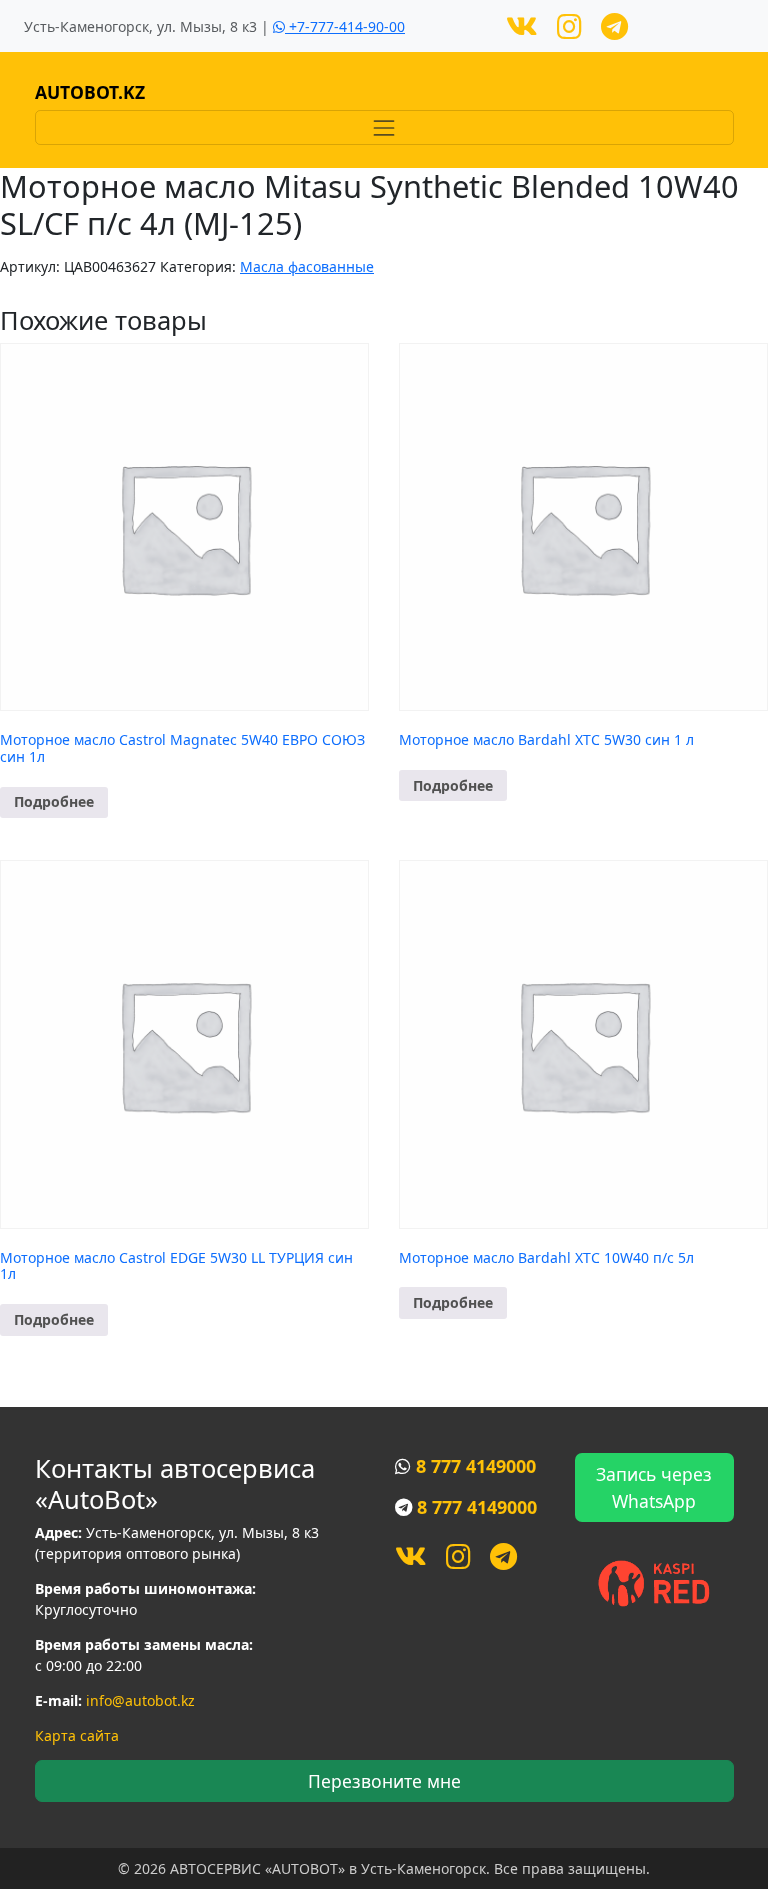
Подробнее (54, 801)
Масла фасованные (307, 266)
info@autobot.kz (140, 1700)
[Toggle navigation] (384, 127)
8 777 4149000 (476, 1466)
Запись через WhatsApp (654, 1487)
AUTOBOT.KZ (90, 92)
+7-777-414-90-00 (345, 26)
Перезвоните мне (384, 1781)
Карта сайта (77, 1735)
